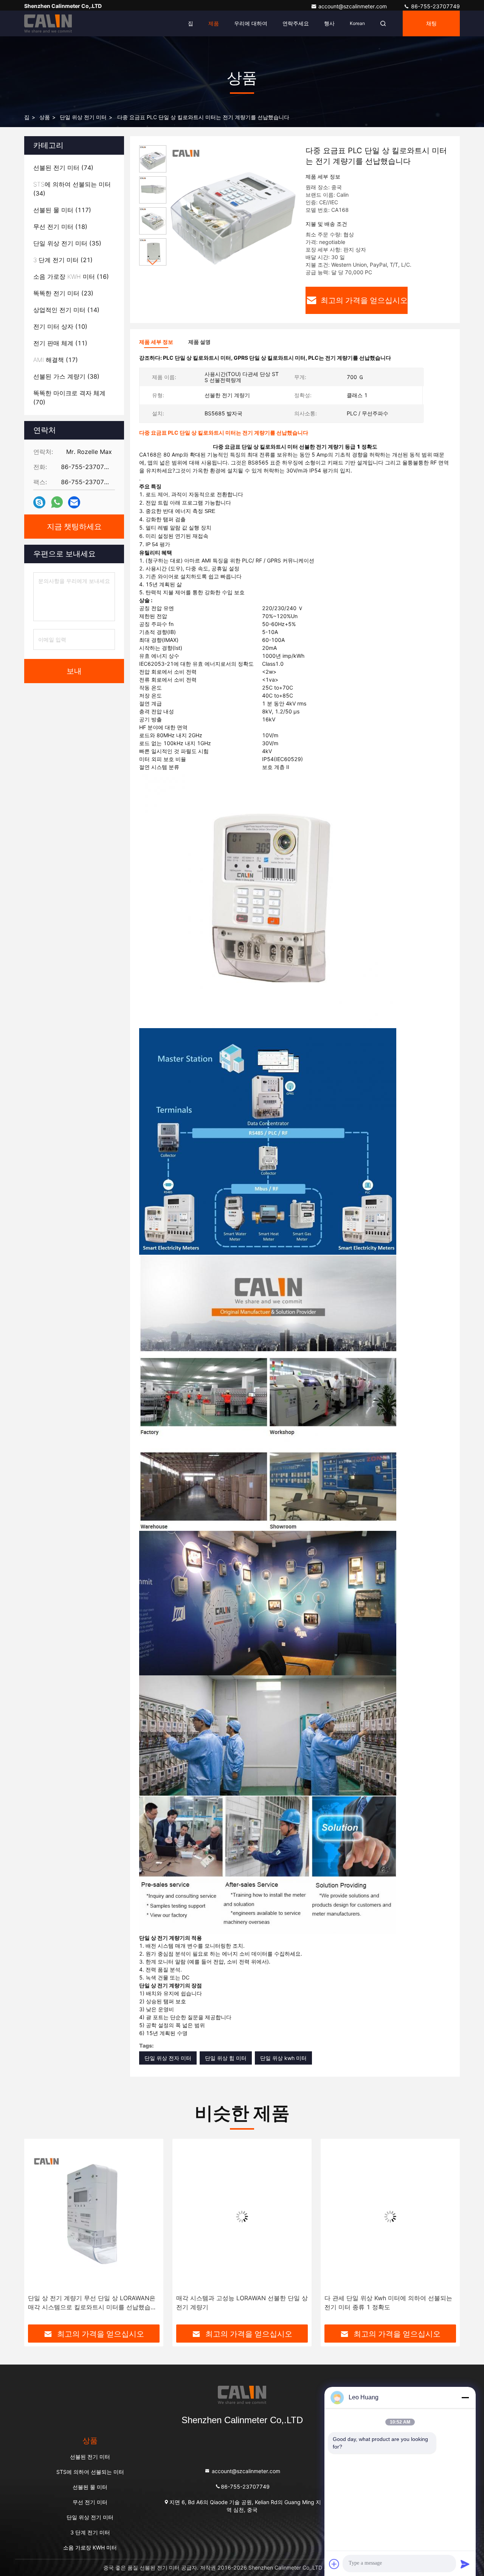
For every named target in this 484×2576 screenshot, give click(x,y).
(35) (67, 243)
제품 (214, 23)
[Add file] (334, 2564)
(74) (63, 168)
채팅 (431, 23)
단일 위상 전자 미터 (168, 2058)
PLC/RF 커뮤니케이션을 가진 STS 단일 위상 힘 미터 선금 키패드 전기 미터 (389, 2303)
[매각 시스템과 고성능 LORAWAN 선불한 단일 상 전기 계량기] (94, 2216)
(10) (60, 326)
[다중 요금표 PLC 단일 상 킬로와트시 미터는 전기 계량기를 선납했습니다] (233, 209)
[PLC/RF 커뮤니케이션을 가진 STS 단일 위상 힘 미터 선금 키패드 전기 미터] (391, 2216)
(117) (62, 210)
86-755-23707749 (435, 6)
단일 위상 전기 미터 (83, 117)
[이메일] (74, 503)
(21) (63, 260)
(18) (60, 227)
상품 (45, 117)
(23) (63, 293)
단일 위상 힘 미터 (226, 2058)
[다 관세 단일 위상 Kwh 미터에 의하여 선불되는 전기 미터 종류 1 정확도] (242, 2216)
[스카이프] (39, 503)
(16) (71, 277)
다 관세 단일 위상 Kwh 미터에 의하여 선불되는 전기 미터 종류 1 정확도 (240, 2303)
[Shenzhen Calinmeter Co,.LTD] (48, 23)
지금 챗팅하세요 (74, 527)
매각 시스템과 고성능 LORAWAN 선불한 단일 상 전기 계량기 (94, 2303)
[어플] (57, 502)
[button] (153, 262)
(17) (56, 360)
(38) (66, 376)
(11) (60, 343)
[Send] (465, 2564)
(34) (72, 189)
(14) (66, 310)
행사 (329, 23)
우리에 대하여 (251, 23)
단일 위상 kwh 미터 (283, 2058)
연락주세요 (296, 23)
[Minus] (465, 2397)
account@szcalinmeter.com (353, 6)
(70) (69, 398)
